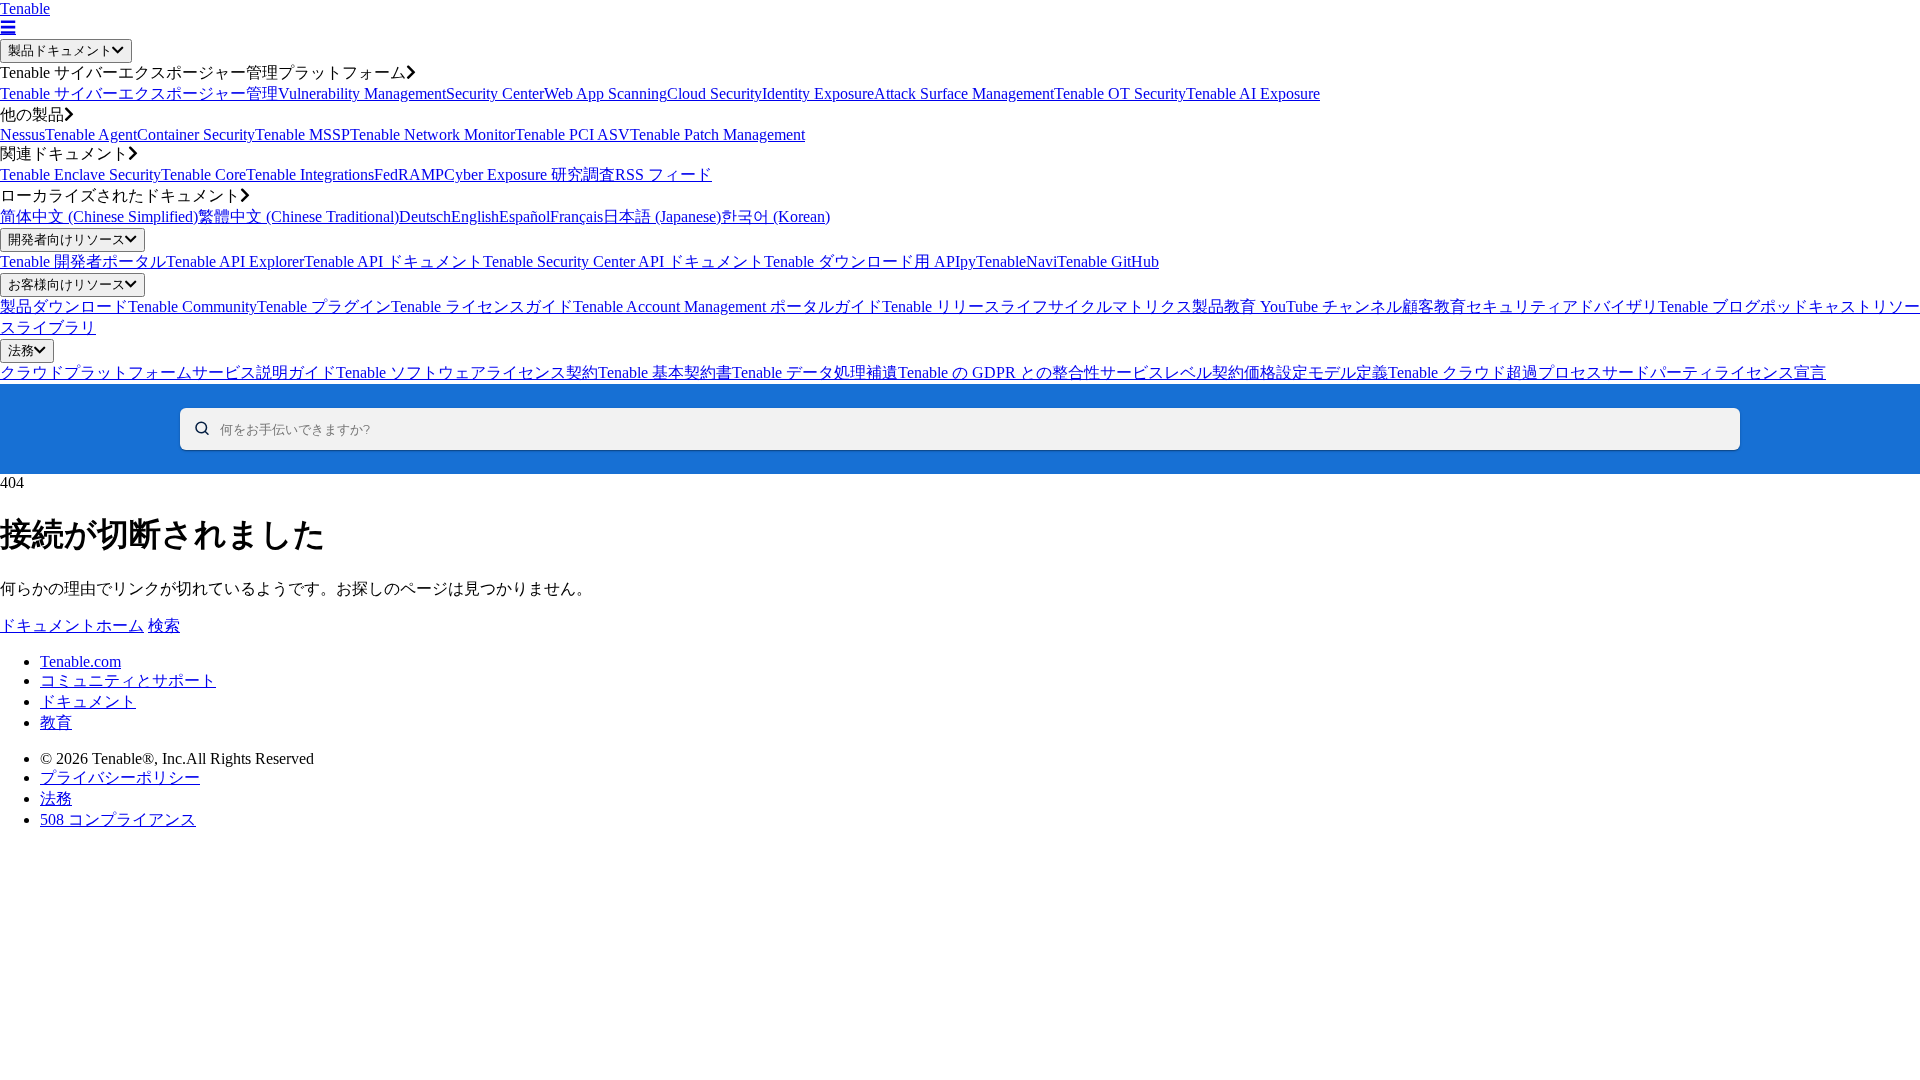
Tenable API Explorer (235, 261)
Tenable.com (80, 661)
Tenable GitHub (1108, 261)
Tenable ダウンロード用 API (862, 261)
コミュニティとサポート (128, 680)
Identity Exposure (818, 93)
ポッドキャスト (1816, 306)
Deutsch (425, 216)
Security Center (495, 93)
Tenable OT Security (1120, 93)
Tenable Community (192, 306)
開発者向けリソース (66, 239)
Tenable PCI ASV (572, 134)
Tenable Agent (91, 134)
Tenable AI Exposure (1253, 93)
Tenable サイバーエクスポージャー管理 (139, 93)
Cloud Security (714, 93)
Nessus (22, 134)
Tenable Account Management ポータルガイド (727, 306)
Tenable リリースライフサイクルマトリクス (1037, 306)
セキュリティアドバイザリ (1562, 306)
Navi (1041, 261)
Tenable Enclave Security (80, 174)
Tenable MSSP (302, 134)
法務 (21, 350)
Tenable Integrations (310, 174)
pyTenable (993, 261)
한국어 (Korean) (775, 216)
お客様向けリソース (66, 284)
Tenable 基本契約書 (665, 372)
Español (524, 216)
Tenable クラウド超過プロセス (1495, 372)
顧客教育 (1434, 306)
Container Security (196, 134)
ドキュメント (88, 701)
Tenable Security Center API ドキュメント (623, 261)
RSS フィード (663, 174)
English (475, 216)
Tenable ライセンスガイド (482, 306)
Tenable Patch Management (717, 134)
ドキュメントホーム (72, 625)
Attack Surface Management (964, 93)
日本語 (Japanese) (662, 216)
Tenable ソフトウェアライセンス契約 (467, 372)
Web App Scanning (605, 93)
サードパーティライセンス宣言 (1714, 372)
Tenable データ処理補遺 (815, 372)
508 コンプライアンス (118, 819)
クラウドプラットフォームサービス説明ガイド (168, 372)
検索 (164, 625)
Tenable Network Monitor (432, 134)
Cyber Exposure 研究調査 (529, 174)
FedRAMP (409, 174)
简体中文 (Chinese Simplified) (99, 216)
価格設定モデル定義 (1316, 372)
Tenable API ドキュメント (393, 261)
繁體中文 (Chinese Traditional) (298, 216)
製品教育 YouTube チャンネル (1297, 306)
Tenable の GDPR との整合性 (999, 372)
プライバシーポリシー (120, 777)
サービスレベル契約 (1172, 372)
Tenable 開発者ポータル (83, 261)
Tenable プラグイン (324, 306)
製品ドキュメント (60, 50)
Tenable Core (203, 174)
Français (576, 216)
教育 (56, 722)
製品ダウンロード (64, 306)
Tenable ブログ (1709, 306)
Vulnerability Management (362, 93)
